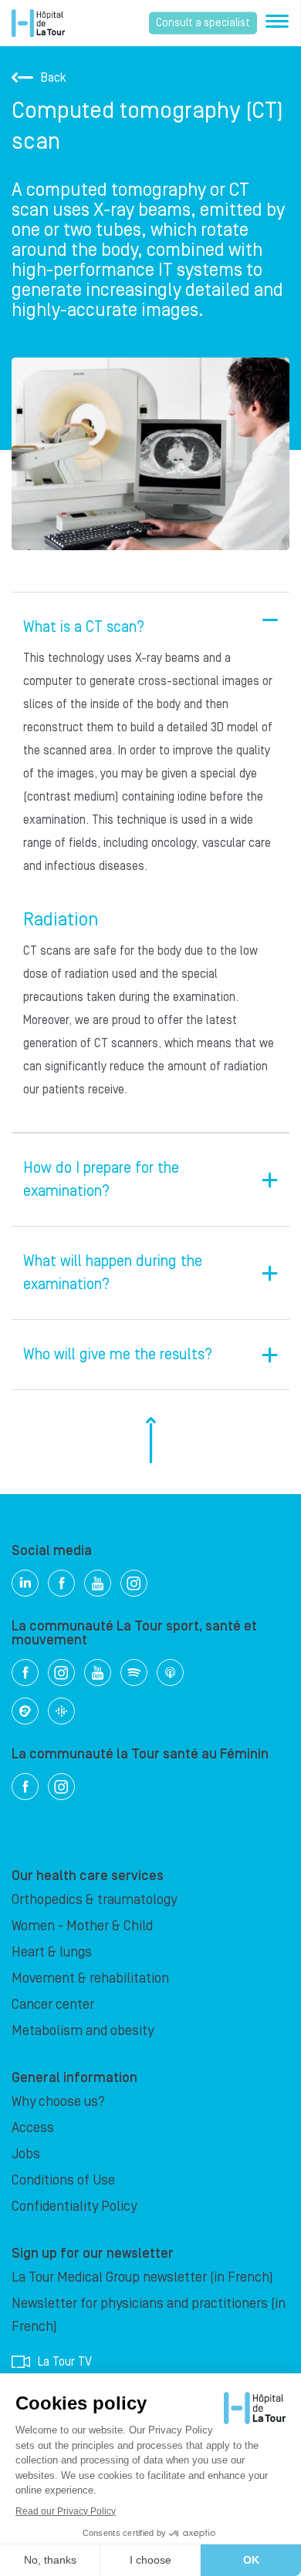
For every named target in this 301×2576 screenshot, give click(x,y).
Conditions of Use (63, 2180)
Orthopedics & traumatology (94, 1900)
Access (33, 2128)
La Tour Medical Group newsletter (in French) (142, 2277)
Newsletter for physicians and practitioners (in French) (149, 2315)
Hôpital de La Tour (38, 23)
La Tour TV (65, 2362)
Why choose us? (58, 2102)
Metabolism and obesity (83, 2031)
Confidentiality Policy (74, 2207)
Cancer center (53, 2005)
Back (54, 78)
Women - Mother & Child (82, 1926)
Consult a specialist (203, 23)
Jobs (26, 2154)
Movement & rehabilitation (90, 1978)
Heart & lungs (52, 1952)
